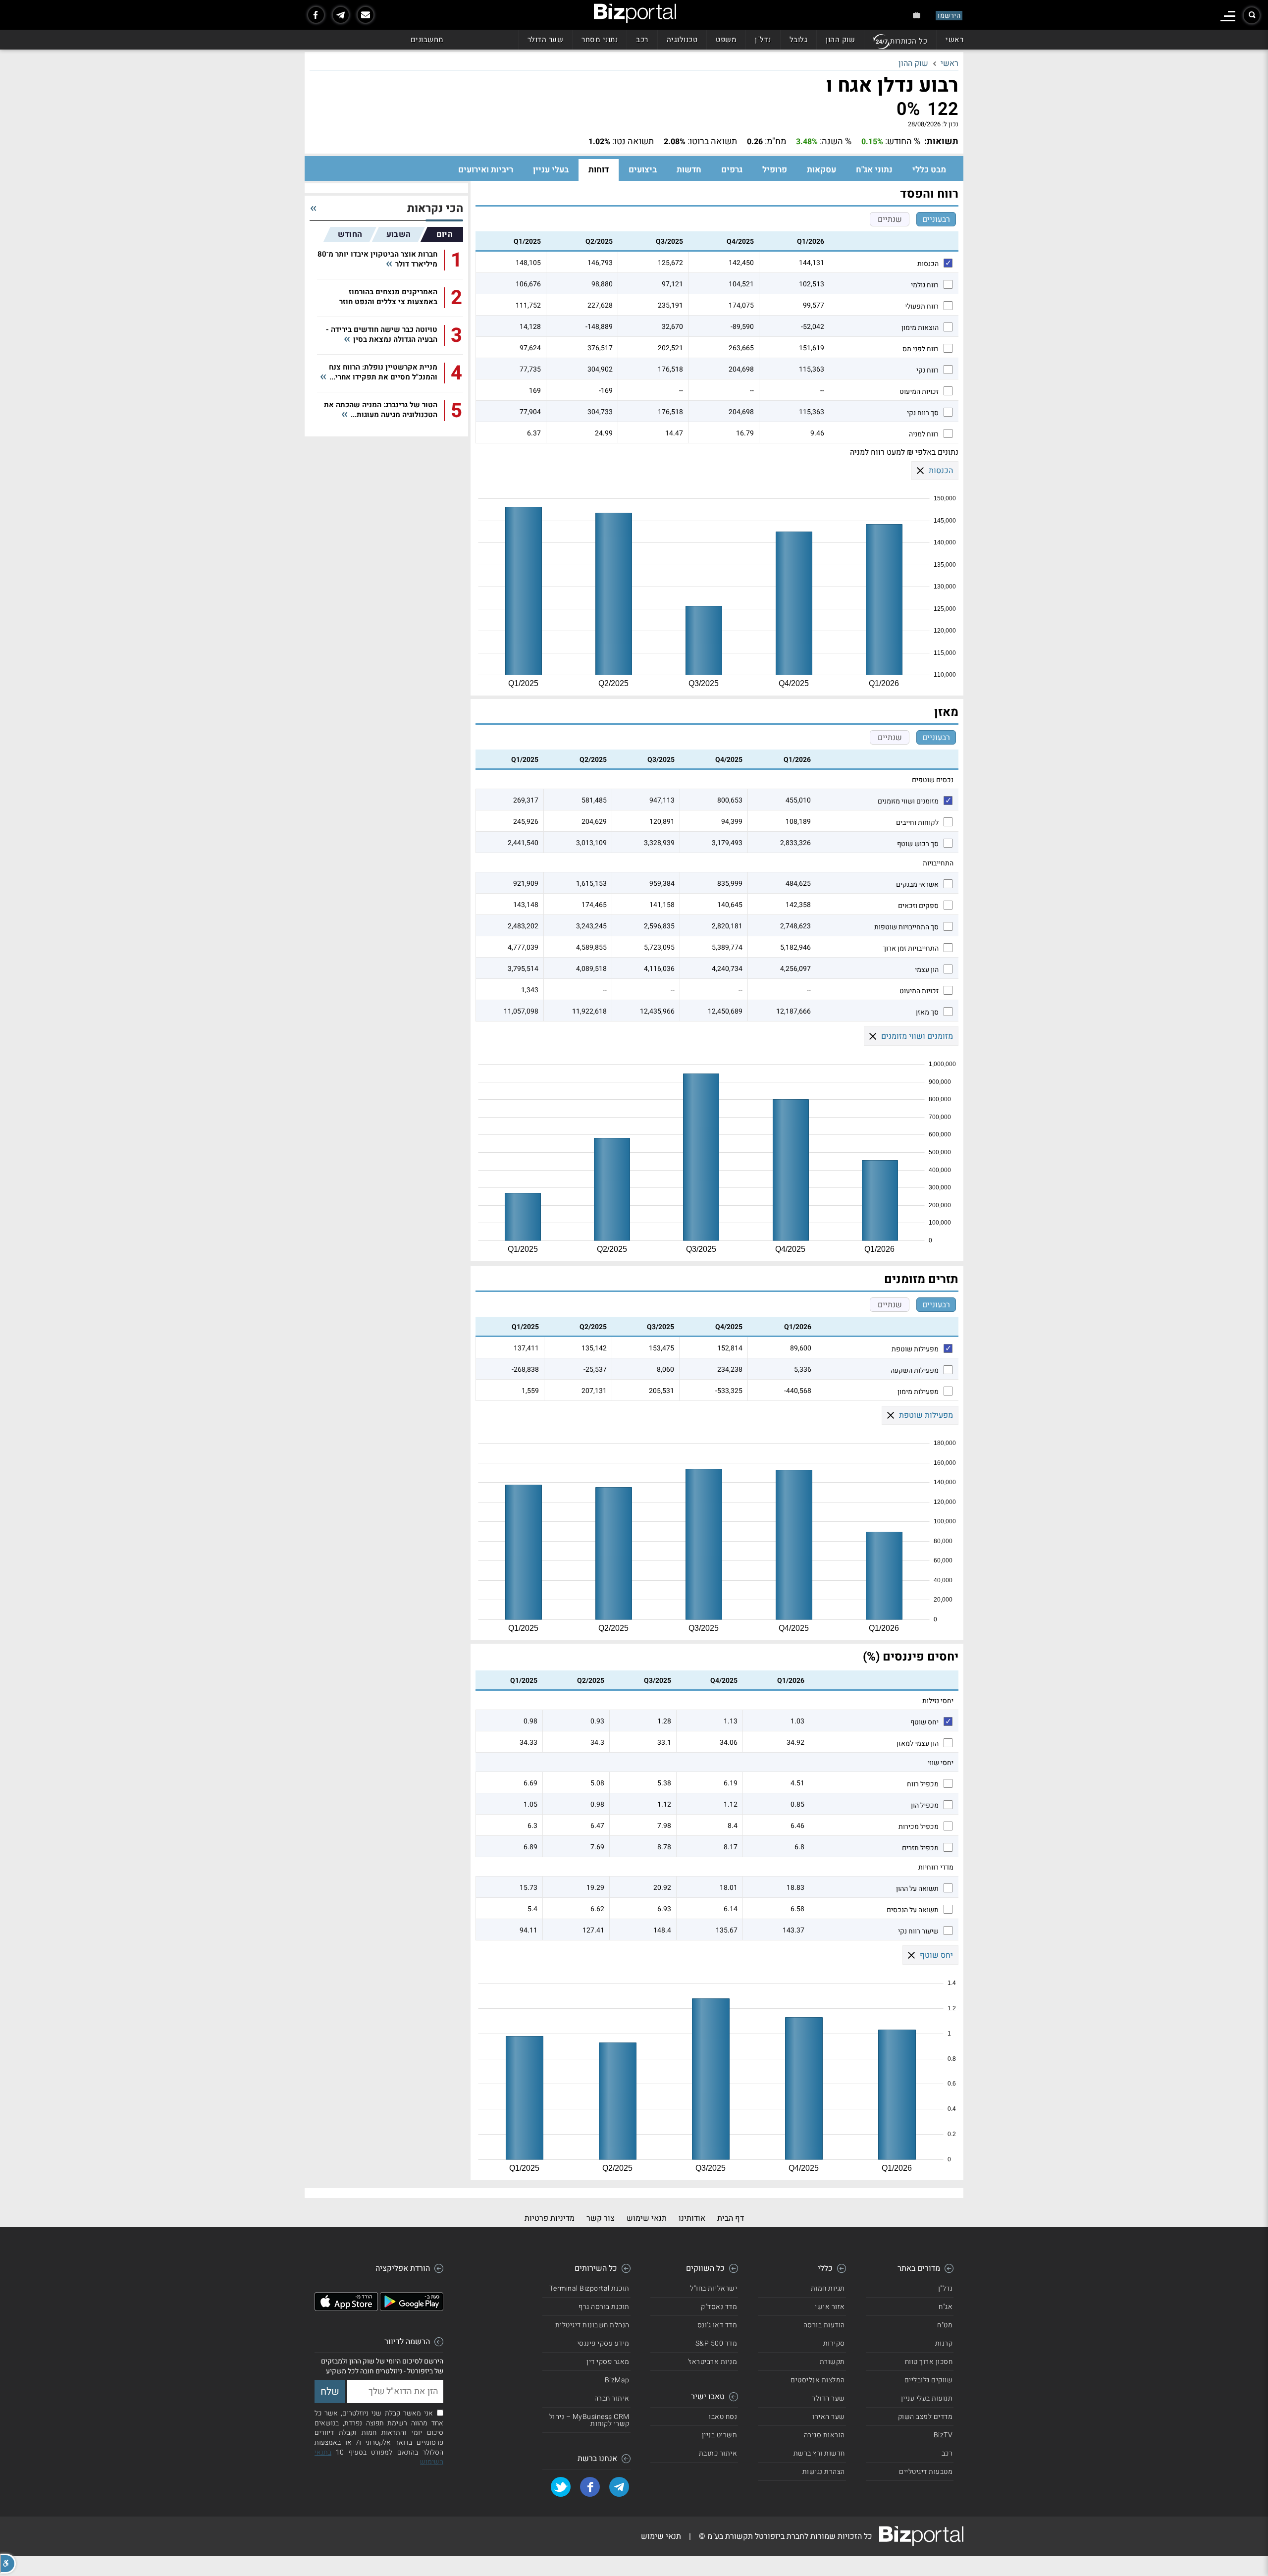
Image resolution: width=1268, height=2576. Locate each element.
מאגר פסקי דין (608, 2362)
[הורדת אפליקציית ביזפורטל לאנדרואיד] (412, 2308)
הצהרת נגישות (824, 2472)
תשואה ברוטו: (712, 142)
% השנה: (836, 142)
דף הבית (731, 2218)
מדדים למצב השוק (925, 2417)
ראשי (954, 40)
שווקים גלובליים (929, 2380)
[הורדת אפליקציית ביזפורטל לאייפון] (346, 2308)
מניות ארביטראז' (713, 2362)
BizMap (617, 2380)
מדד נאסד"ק (719, 2307)
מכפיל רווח (923, 1784)
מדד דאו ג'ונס (717, 2325)
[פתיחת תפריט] (1228, 16)
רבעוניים (936, 219)
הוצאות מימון (920, 328)
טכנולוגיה (682, 40)
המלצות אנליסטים (818, 2380)
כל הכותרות (909, 41)
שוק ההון (840, 40)
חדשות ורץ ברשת (819, 2453)
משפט (726, 40)
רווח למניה (924, 434)
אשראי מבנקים (917, 885)
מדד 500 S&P (716, 2343)
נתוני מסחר (600, 40)
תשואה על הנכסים (913, 1910)
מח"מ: (775, 142)
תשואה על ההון (917, 1889)
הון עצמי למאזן (918, 1744)
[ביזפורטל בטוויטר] (561, 2487)
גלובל (799, 40)
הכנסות (928, 264)
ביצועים (643, 170)
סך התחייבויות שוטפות (906, 927)
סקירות (834, 2343)
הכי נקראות (435, 209)
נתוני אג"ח (874, 170)
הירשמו (949, 16)
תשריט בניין (720, 2435)
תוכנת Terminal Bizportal (589, 2288)
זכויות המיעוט (919, 392)
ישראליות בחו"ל (713, 2288)
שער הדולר (546, 40)
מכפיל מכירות (919, 1827)
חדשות (689, 170)
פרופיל (775, 170)
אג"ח (946, 2307)
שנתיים (890, 219)
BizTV (943, 2435)
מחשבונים (427, 40)
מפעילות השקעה (915, 1371)
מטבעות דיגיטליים (926, 2472)
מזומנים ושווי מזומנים (908, 802)
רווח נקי (927, 371)
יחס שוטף (925, 1722)
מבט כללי (929, 170)
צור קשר (601, 2218)
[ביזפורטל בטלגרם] (341, 15)
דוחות (599, 170)
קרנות (944, 2343)
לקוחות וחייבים (917, 823)
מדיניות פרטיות (550, 2218)
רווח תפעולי (922, 307)
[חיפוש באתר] (1252, 15)
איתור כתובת (718, 2453)
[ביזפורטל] (635, 13)
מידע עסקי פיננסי (603, 2343)
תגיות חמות (828, 2288)
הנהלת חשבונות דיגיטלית (592, 2325)
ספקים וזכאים (918, 906)
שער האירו (829, 2417)
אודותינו (692, 2218)
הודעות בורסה (824, 2325)
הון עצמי (927, 970)
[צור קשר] (366, 15)
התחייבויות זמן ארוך (911, 949)
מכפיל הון (925, 1806)
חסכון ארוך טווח (929, 2362)
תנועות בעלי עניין (927, 2398)
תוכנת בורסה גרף (604, 2307)
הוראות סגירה (824, 2435)
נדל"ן (763, 40)
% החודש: (903, 142)
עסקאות (821, 170)
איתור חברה (612, 2398)
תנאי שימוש (647, 2218)
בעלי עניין (551, 170)
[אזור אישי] (917, 15)
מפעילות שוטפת (915, 1349)
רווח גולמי (925, 285)
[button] (8, 2564)
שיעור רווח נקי (918, 1932)
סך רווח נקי (923, 413)
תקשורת (832, 2362)
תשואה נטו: (633, 142)
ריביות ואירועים (486, 170)
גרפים (732, 170)
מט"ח (945, 2325)
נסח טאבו (723, 2417)
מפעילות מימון (918, 1392)
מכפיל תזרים (920, 1848)
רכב (642, 40)
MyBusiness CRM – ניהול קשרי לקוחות (589, 2420)
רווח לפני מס (921, 349)
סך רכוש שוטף (918, 844)
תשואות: (941, 142)
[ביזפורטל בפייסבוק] (316, 15)
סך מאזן (927, 1013)
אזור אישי (830, 2307)
